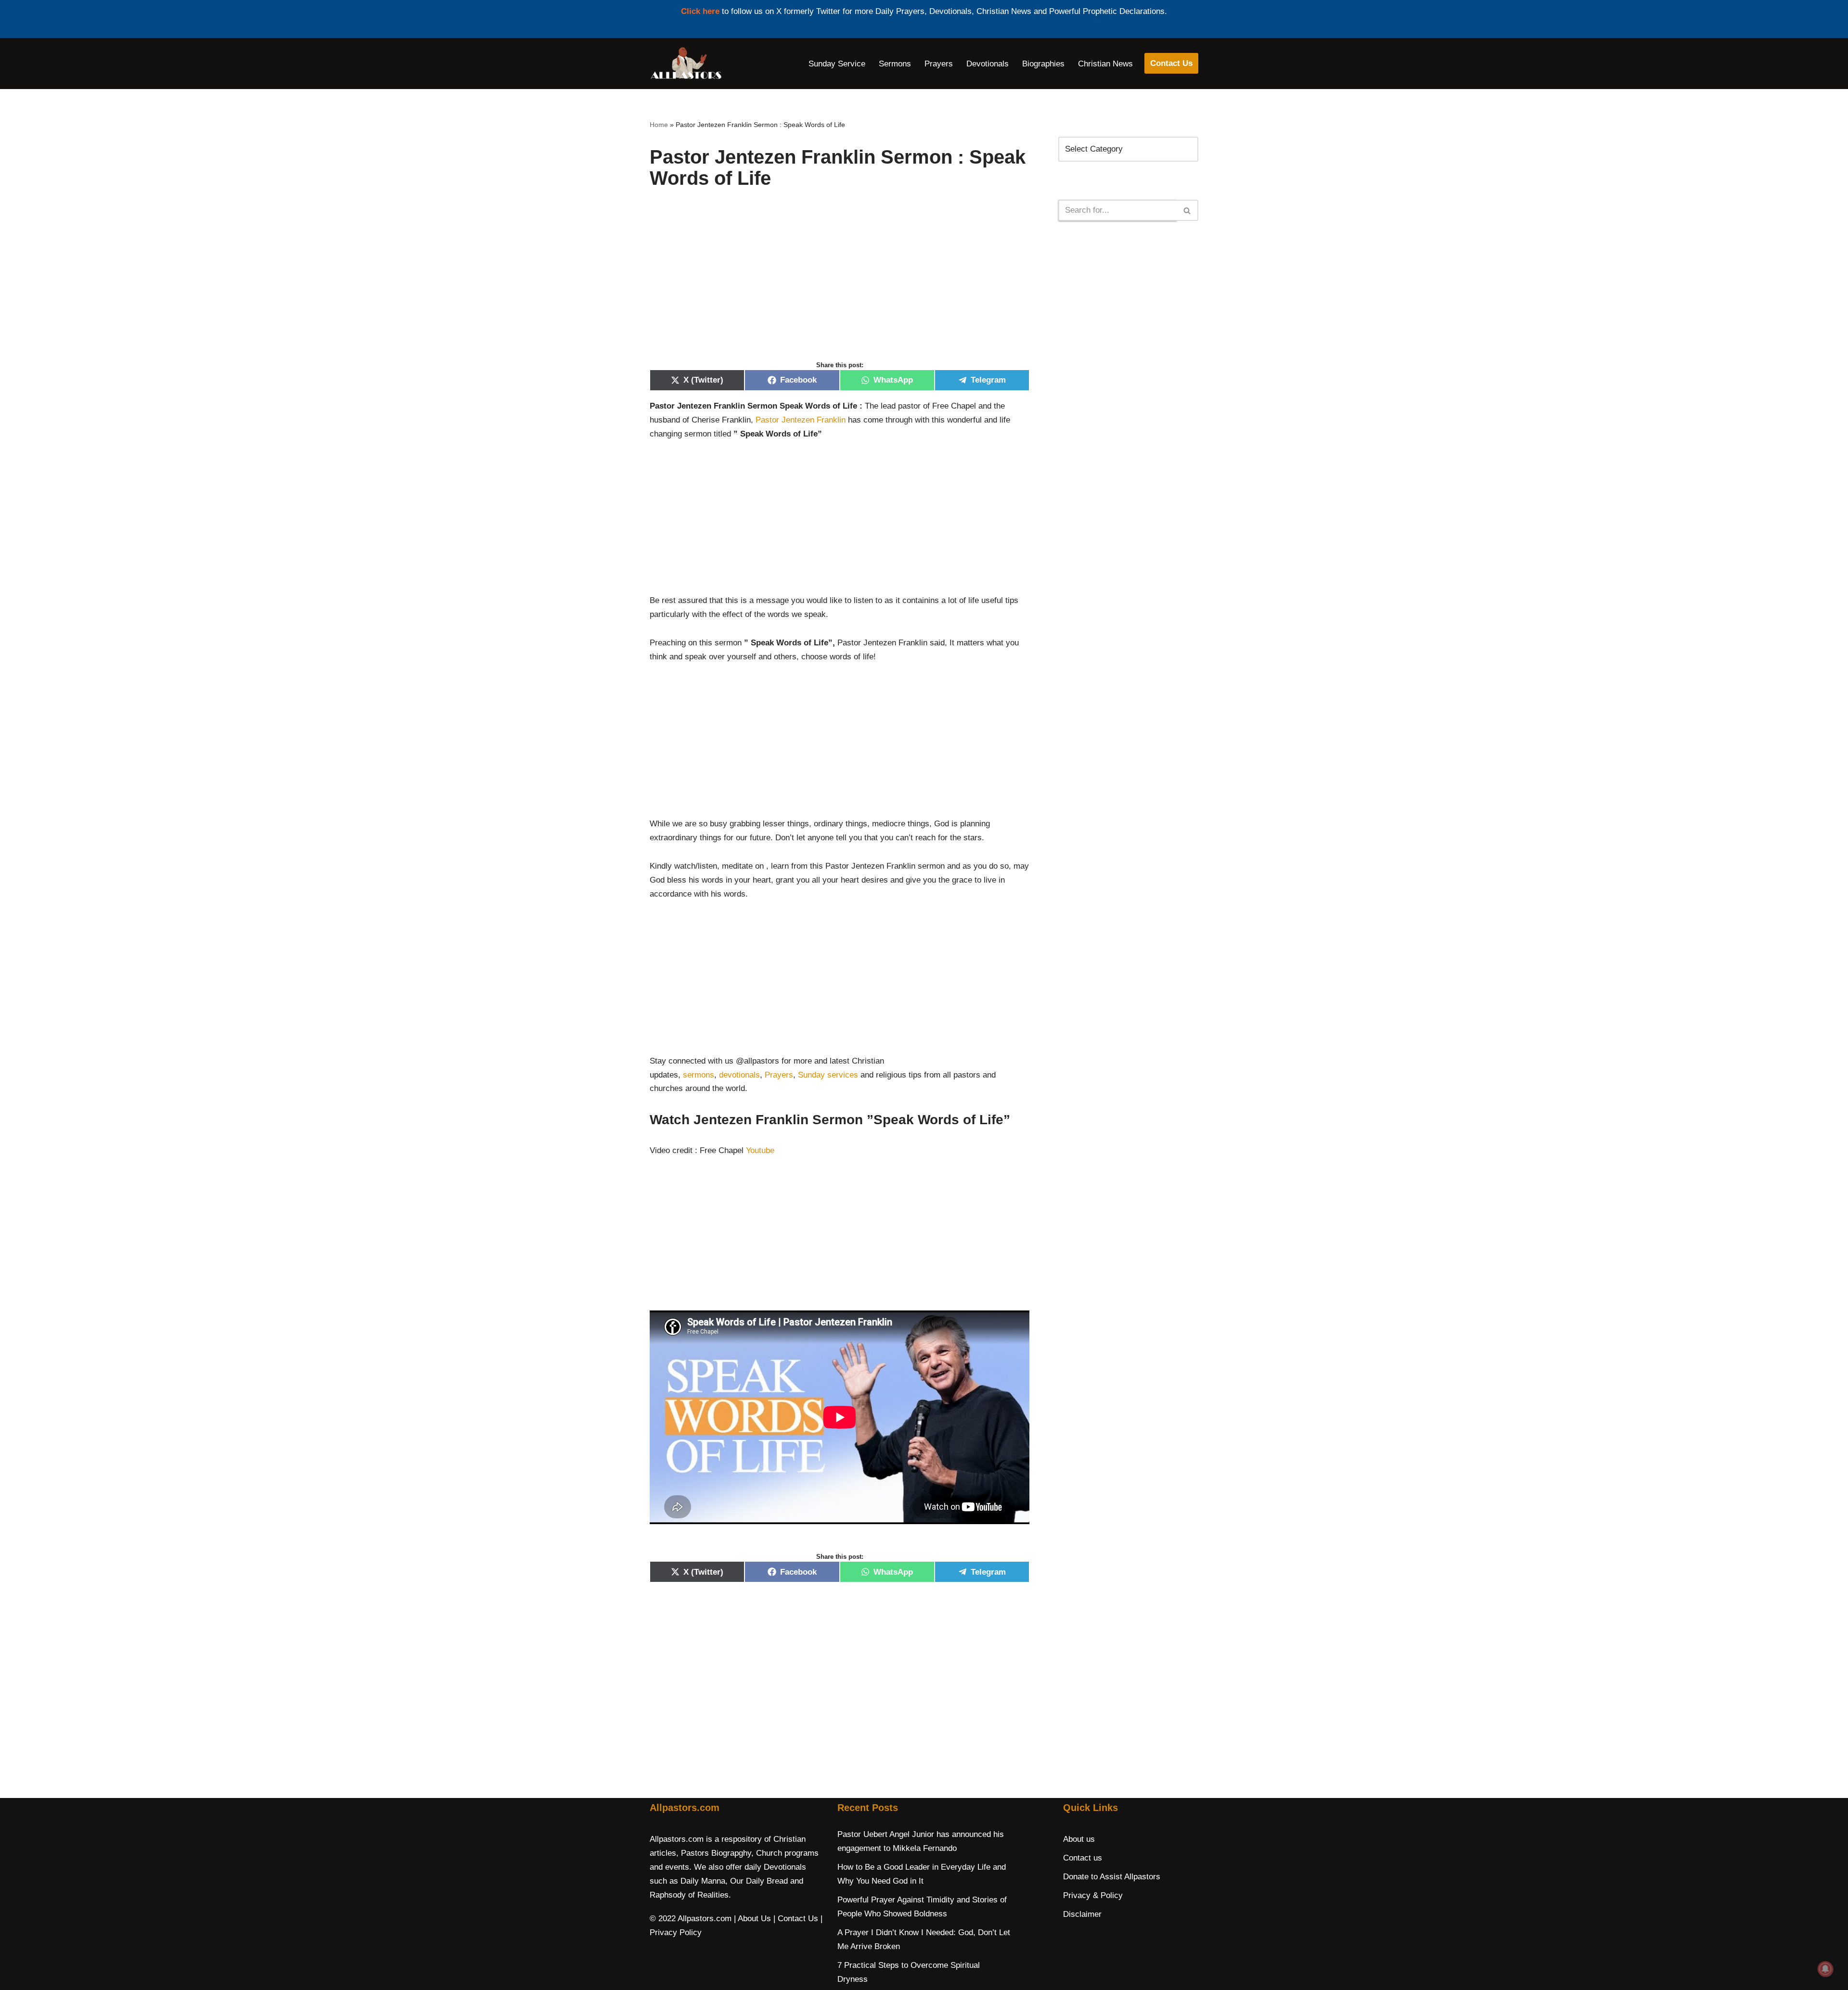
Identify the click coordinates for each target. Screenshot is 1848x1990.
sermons (699, 1075)
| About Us (752, 1919)
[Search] (1187, 210)
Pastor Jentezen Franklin (801, 420)
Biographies (1043, 64)
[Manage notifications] (1825, 1969)
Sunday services (828, 1075)
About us (1079, 1839)
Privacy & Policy (1093, 1895)
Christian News (1105, 64)
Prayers (939, 64)
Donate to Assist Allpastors (1112, 1877)
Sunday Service (837, 64)
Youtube (760, 1150)
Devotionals (988, 64)
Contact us (1083, 1858)
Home (659, 125)
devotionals (739, 1075)
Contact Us (1171, 63)
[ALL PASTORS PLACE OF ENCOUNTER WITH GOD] (686, 64)
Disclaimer (1082, 1914)
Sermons (895, 64)
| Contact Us (796, 1919)
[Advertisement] (840, 285)
